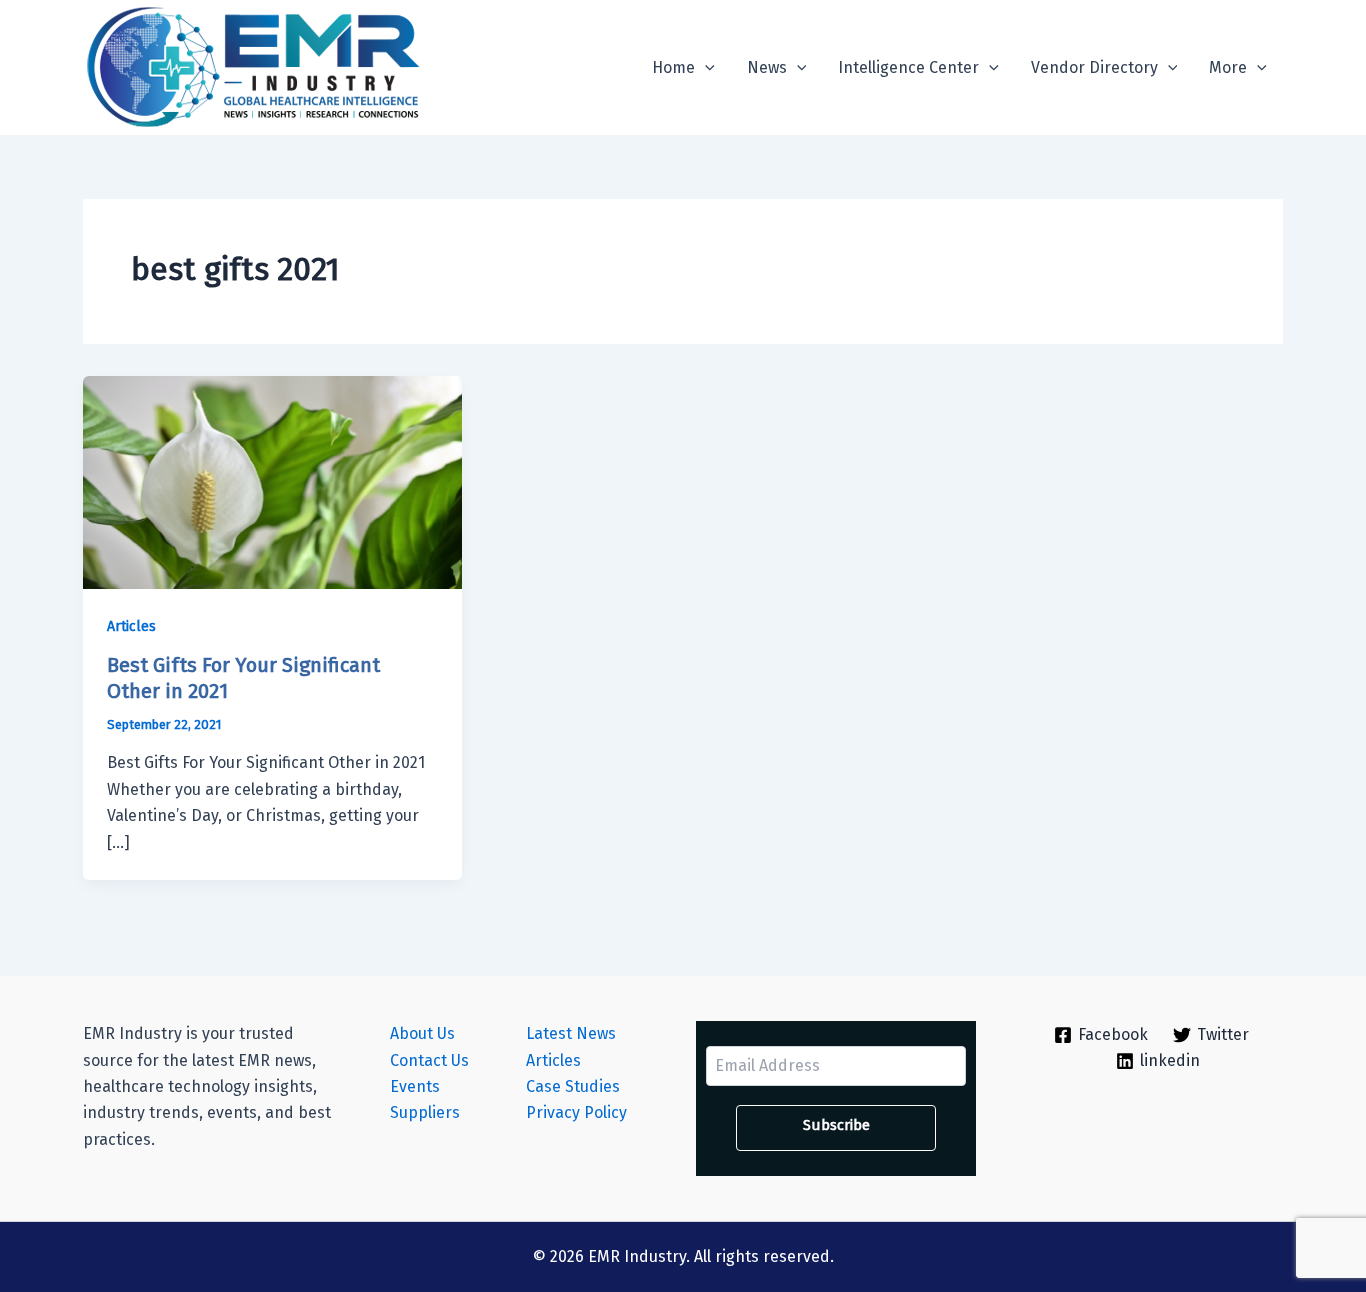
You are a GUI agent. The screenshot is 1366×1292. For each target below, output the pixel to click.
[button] (705, 68)
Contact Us (429, 1060)
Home (673, 67)
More (1228, 67)
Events (415, 1086)
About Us (422, 1033)
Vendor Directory (1094, 67)
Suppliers (425, 1112)
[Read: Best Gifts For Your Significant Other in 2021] (272, 481)
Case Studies (573, 1086)
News (767, 67)
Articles (131, 626)
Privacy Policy (576, 1112)
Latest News (571, 1033)
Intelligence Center (908, 67)
